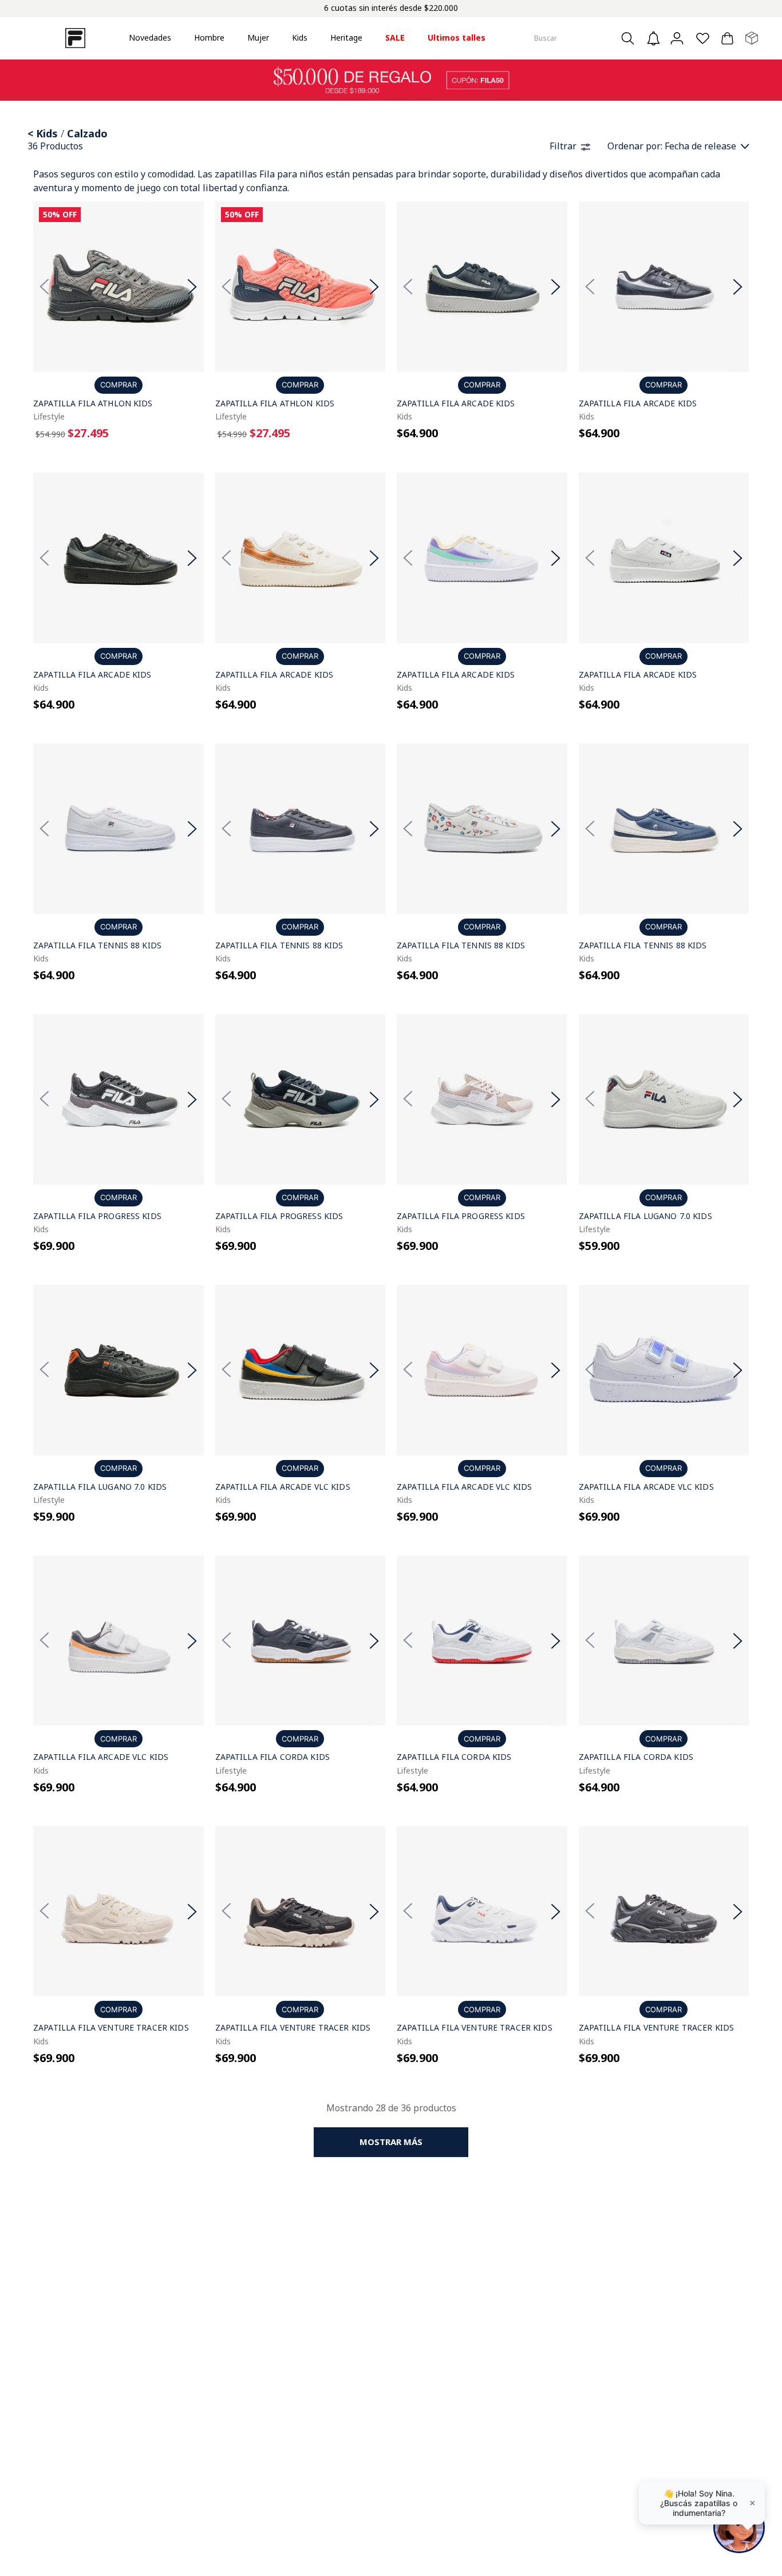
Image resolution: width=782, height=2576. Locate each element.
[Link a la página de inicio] (32, 134)
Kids (300, 37)
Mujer (258, 37)
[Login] (678, 38)
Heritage (346, 37)
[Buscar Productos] (631, 38)
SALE (395, 37)
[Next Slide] (192, 287)
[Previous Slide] (45, 287)
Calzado (87, 133)
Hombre (209, 37)
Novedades (150, 37)
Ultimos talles (457, 37)
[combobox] (586, 38)
